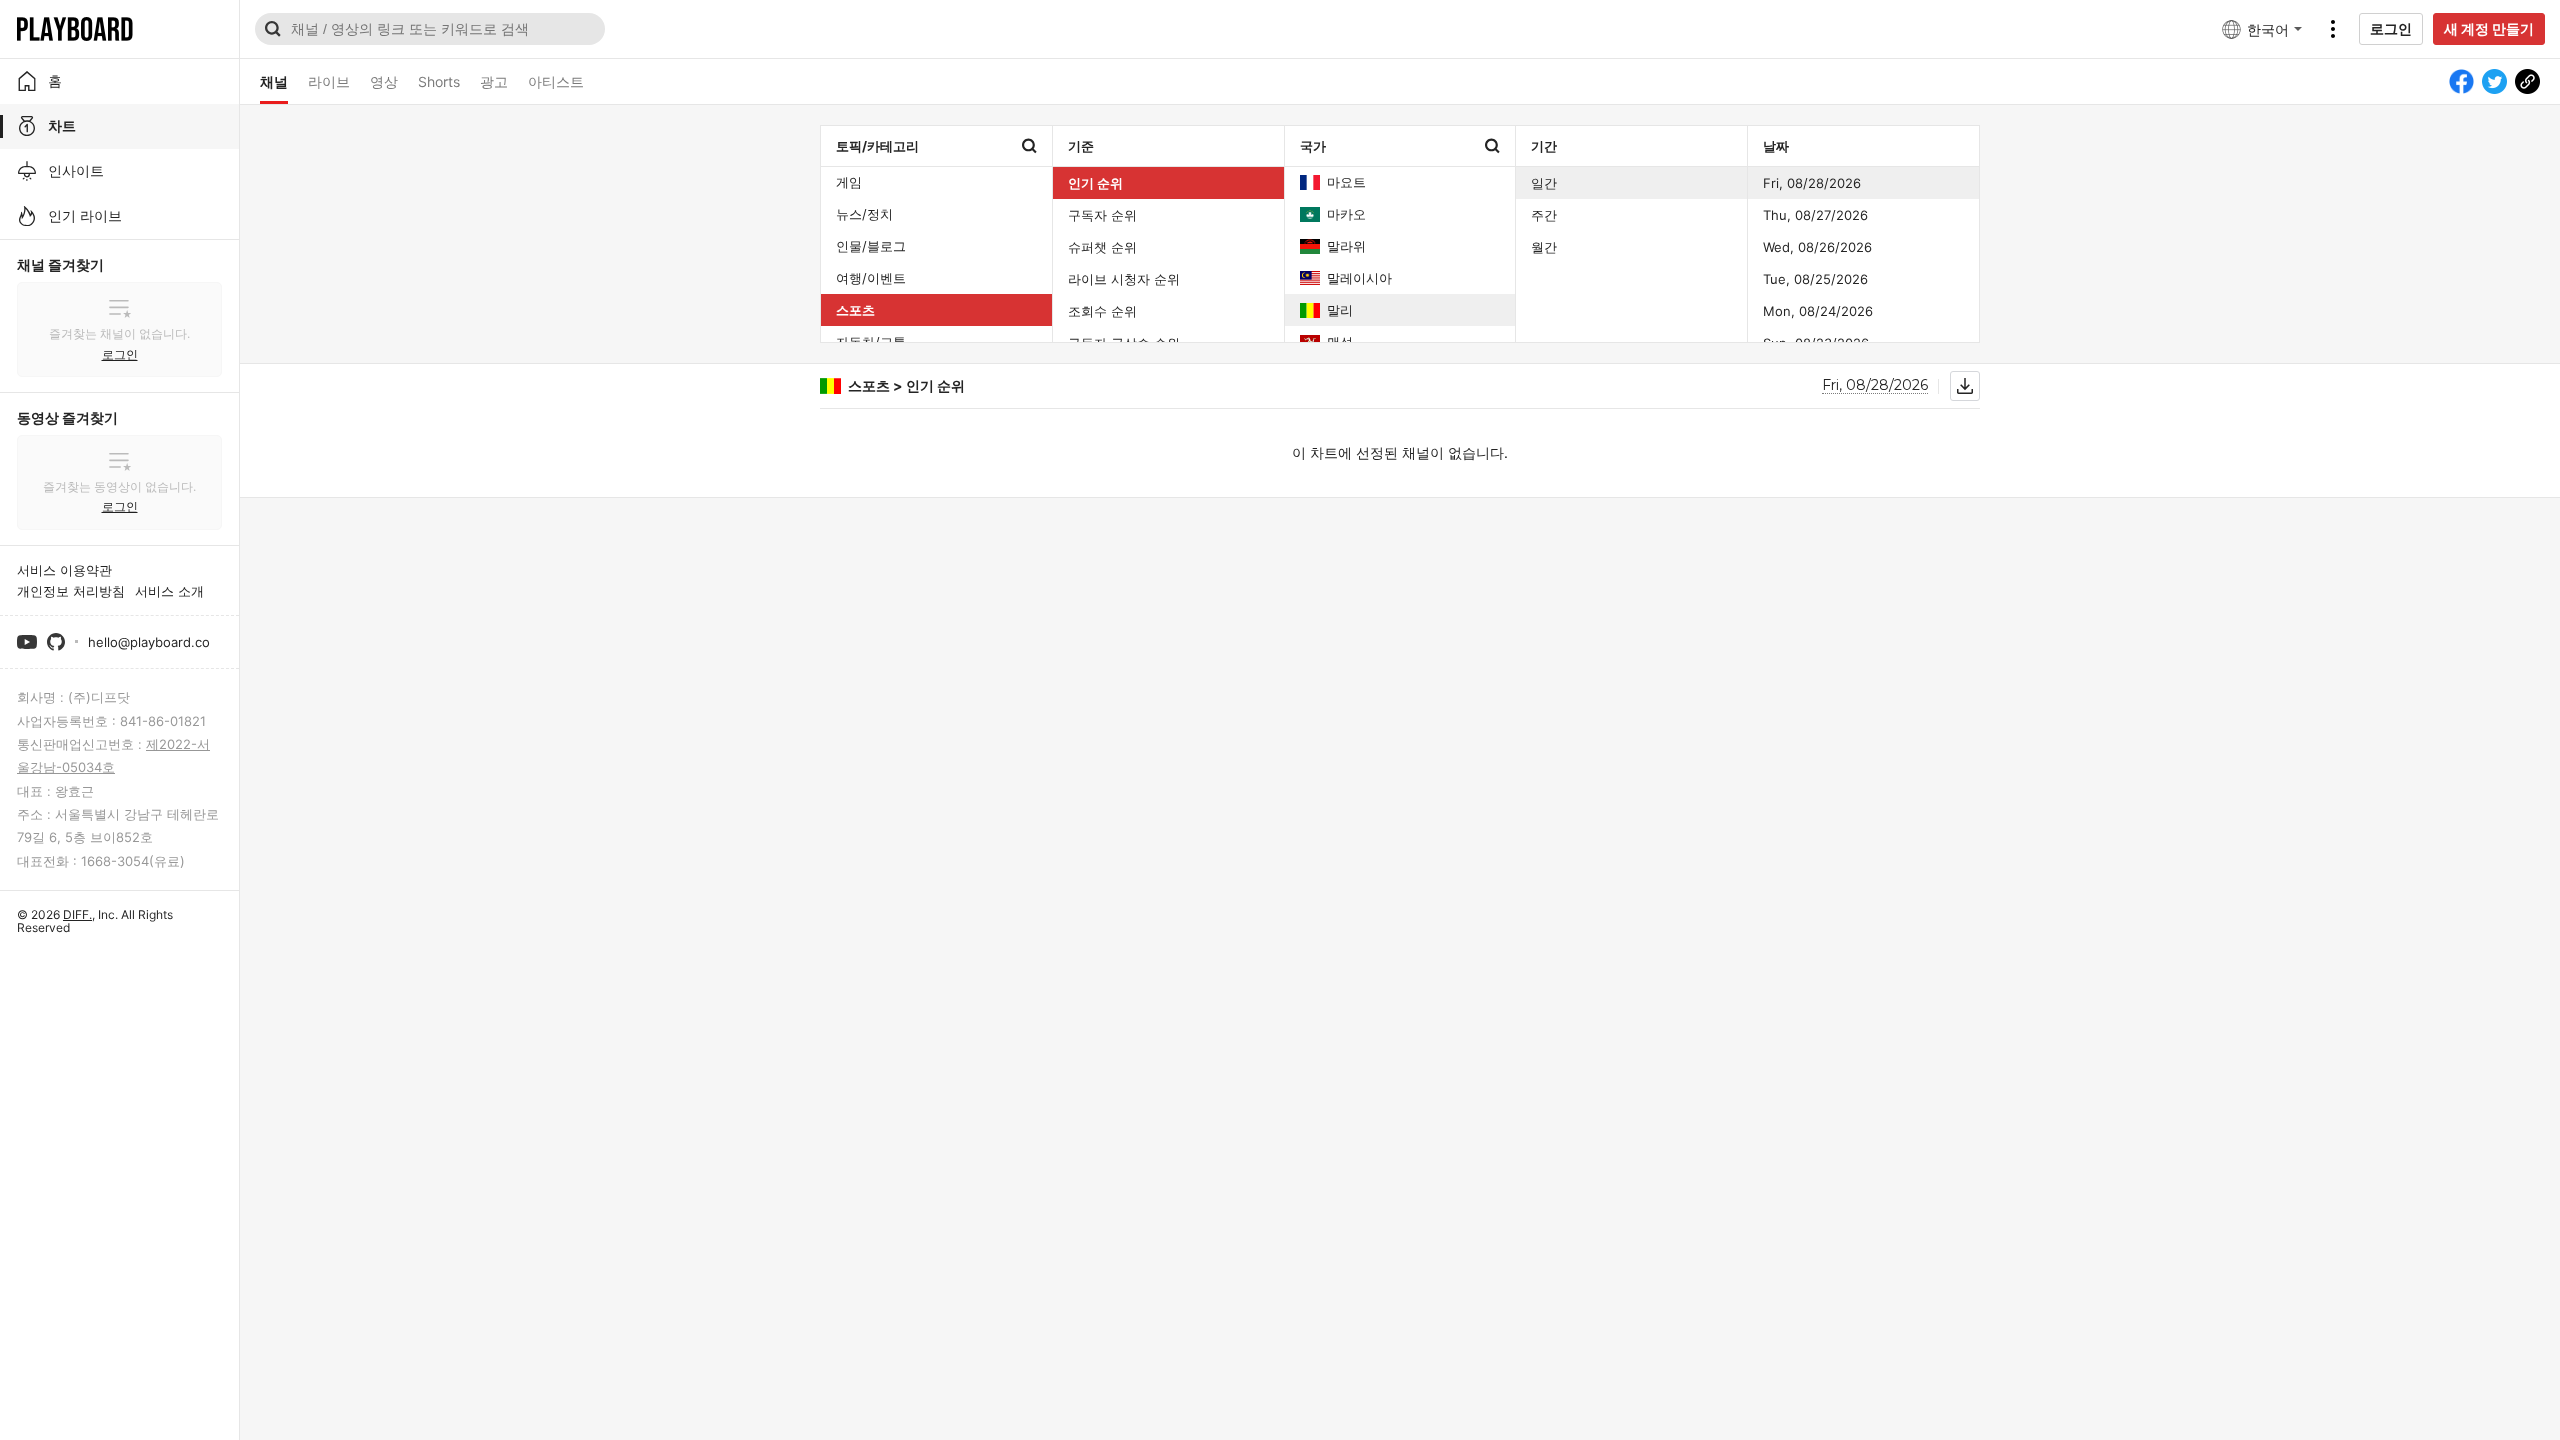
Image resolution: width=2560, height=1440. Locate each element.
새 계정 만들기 (2489, 28)
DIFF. (77, 914)
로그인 (2391, 28)
